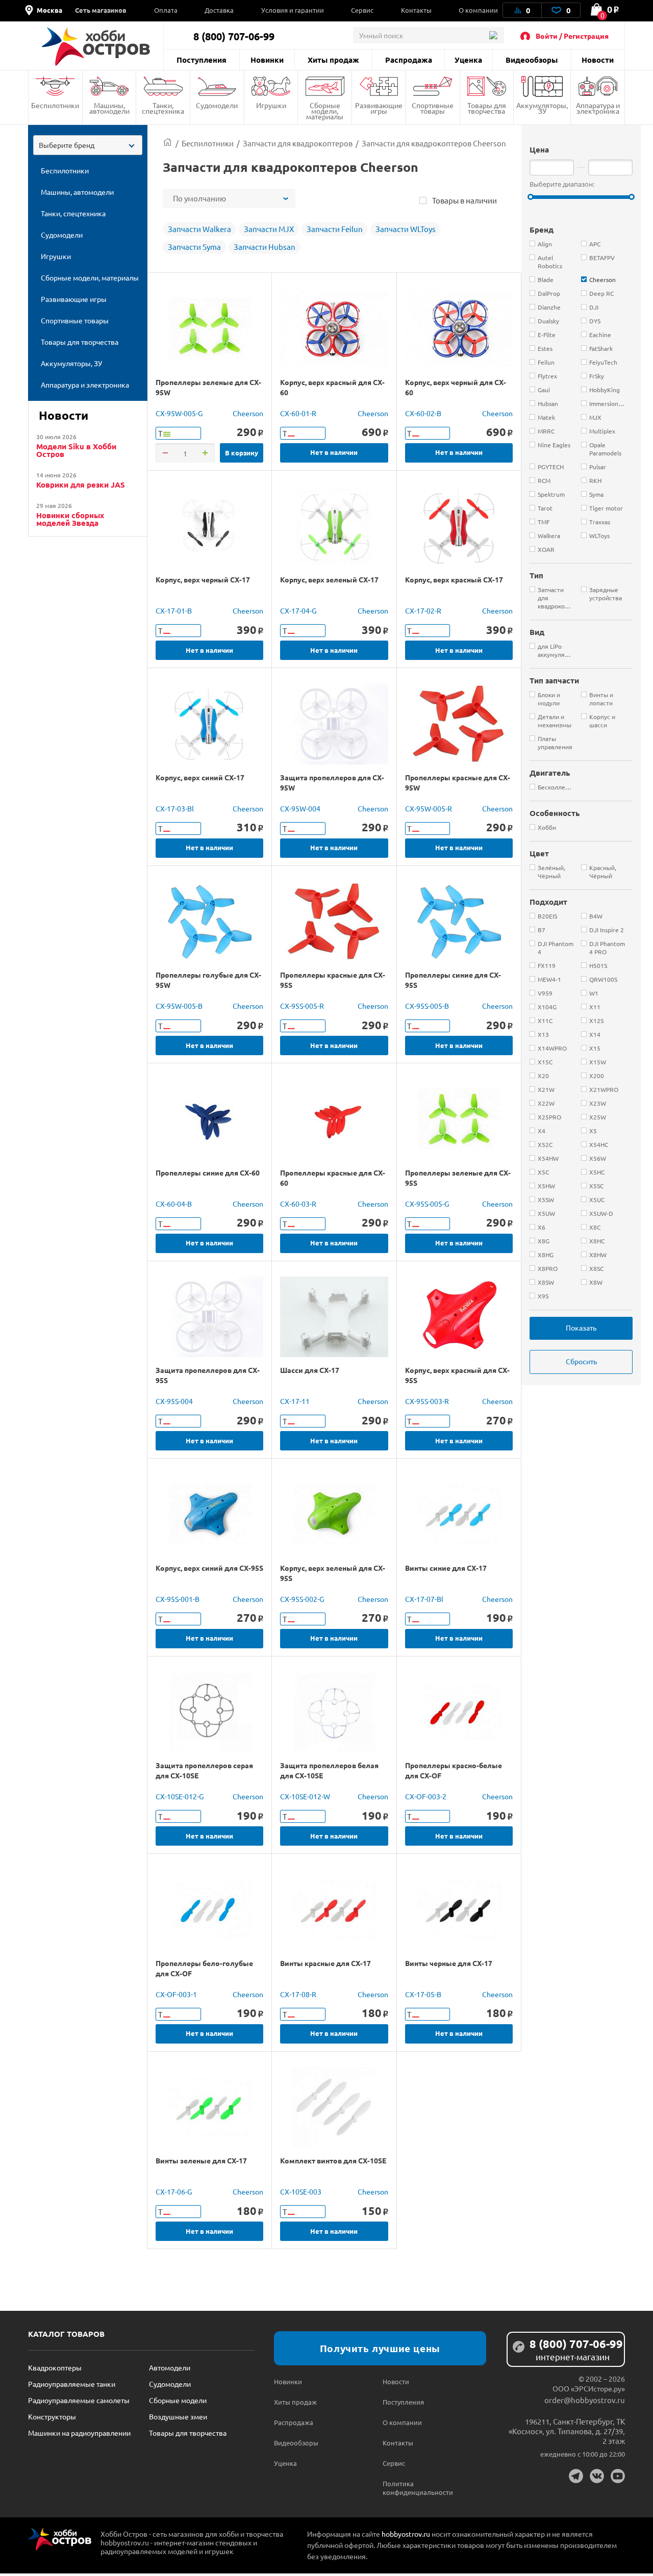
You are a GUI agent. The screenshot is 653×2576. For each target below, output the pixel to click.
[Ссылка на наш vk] (597, 2476)
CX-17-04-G (298, 610)
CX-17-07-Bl (424, 1599)
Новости (598, 60)
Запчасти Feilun (335, 229)
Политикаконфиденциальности (410, 2488)
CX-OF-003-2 (426, 1796)
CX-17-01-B (174, 610)
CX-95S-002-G (302, 1599)
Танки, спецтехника (163, 108)
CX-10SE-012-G (180, 1796)
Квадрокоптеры (55, 2367)
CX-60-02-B (423, 413)
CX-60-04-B (174, 1204)
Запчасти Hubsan (265, 247)
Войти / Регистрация (572, 36)
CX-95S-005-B (427, 1006)
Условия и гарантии (293, 10)
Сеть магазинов (101, 10)
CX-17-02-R (423, 610)
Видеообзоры (532, 60)
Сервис (362, 10)
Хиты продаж (333, 60)
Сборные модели (178, 2400)
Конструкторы (52, 2416)
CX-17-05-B (423, 1994)
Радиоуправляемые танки (72, 2384)
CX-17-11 (295, 1401)
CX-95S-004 (174, 1401)
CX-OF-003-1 (176, 1994)
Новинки (267, 60)
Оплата (166, 10)
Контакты (416, 10)
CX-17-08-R (298, 1994)
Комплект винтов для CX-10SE (333, 2160)
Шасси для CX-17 (310, 1370)
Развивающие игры (379, 108)
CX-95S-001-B (178, 1599)
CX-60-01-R (298, 413)
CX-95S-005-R (302, 1006)
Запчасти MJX (269, 229)
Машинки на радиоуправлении (79, 2433)
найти (493, 35)
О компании (478, 10)
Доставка (219, 10)
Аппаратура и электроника (598, 108)
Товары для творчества (487, 108)
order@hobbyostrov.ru (585, 2400)
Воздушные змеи (178, 2416)
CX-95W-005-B (179, 1006)
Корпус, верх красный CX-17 (454, 579)
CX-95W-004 (300, 808)
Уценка (468, 60)
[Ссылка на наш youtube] (618, 2476)
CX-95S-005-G (427, 1204)
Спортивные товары (433, 108)
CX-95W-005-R (429, 808)
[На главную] (96, 47)
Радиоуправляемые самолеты (79, 2400)
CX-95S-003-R (427, 1401)
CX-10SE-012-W (305, 1796)
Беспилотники (55, 105)
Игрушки (271, 105)
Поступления (202, 60)
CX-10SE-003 (301, 2191)
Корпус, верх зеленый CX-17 (329, 579)
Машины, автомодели (109, 108)
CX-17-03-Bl (175, 808)
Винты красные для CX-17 (325, 1963)
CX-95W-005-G (179, 413)
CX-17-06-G (174, 2191)
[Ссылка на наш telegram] (576, 2476)
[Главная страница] (168, 143)
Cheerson (248, 413)
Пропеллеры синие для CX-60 (208, 1172)
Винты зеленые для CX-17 (201, 2160)
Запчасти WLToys (406, 229)
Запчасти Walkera (199, 229)
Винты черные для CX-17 (449, 1963)
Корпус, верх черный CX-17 (203, 579)
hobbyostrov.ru (406, 2534)
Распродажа (409, 60)
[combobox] (88, 145)
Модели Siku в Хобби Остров (76, 450)
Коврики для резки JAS (81, 485)
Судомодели (217, 105)
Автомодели (170, 2367)
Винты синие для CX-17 (446, 1568)
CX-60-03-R (298, 1204)
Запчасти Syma (194, 247)
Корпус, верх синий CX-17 (200, 777)
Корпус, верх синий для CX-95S (209, 1568)
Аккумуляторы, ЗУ (542, 108)
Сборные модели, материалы (325, 111)
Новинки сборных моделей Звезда (70, 519)
